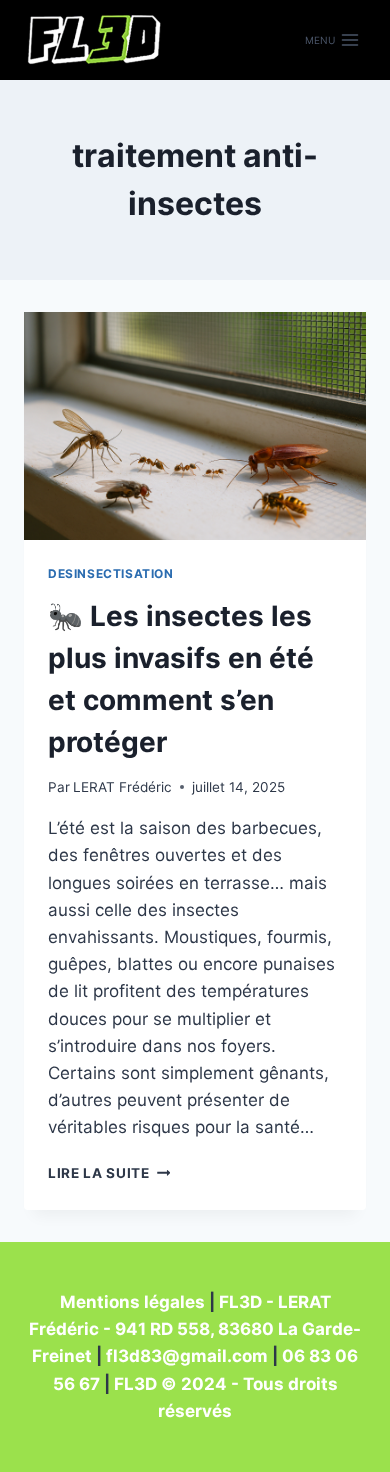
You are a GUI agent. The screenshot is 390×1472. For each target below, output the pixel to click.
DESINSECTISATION (111, 573)
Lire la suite (109, 1173)
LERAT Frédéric (122, 787)
